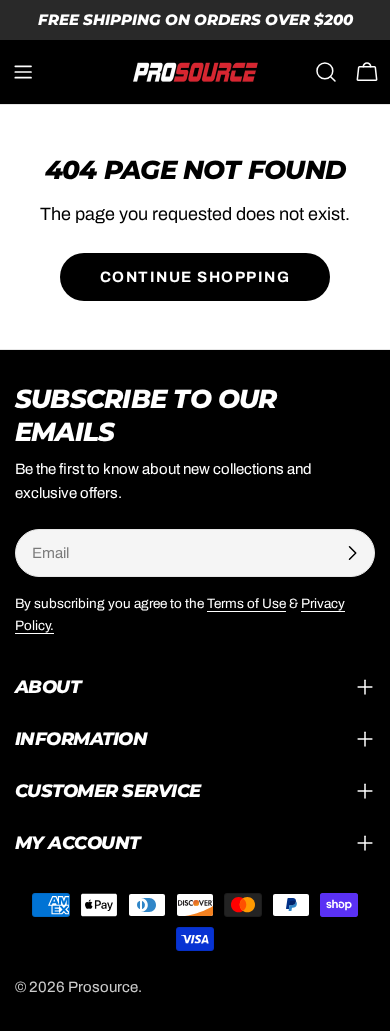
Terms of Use (246, 603)
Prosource (103, 987)
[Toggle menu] (23, 72)
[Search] (326, 72)
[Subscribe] (352, 553)
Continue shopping (195, 277)
